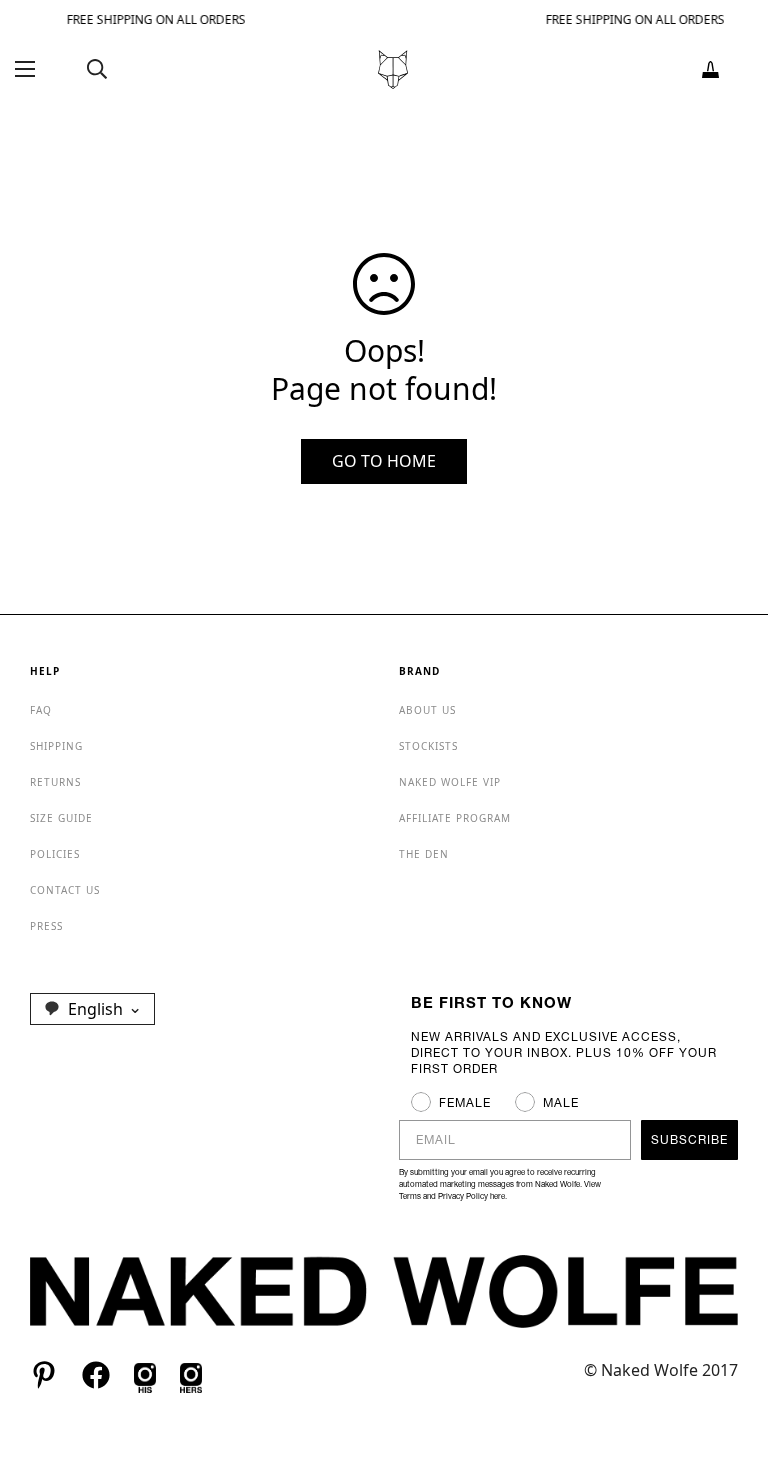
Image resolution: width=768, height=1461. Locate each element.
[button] (710, 69)
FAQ (41, 710)
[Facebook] (96, 1375)
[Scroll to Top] (729, 1352)
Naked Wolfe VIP (450, 782)
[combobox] (92, 1009)
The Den (424, 854)
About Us (427, 710)
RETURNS (55, 782)
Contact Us (65, 890)
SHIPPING (56, 746)
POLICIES (55, 854)
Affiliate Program (455, 818)
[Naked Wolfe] (393, 69)
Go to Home (384, 461)
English (95, 1009)
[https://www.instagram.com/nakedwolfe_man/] (145, 1375)
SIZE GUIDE (61, 818)
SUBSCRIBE (689, 1139)
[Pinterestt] (44, 1375)
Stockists (428, 746)
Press (46, 926)
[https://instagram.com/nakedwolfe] (191, 1375)
